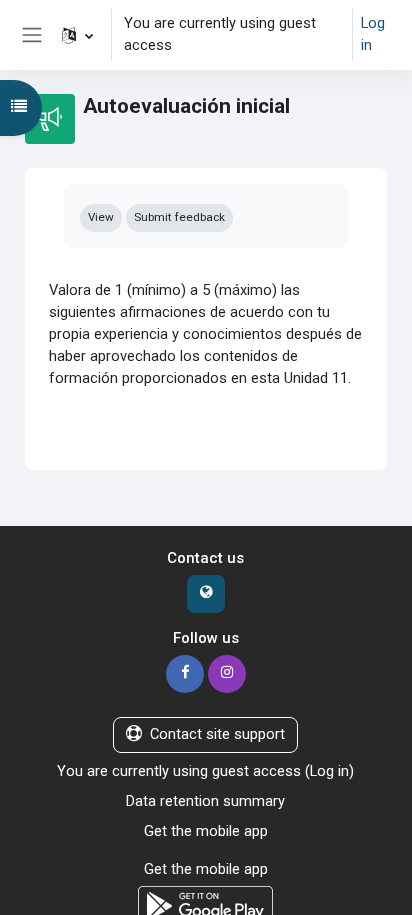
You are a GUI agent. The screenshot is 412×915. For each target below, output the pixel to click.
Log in (373, 34)
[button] (77, 35)
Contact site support (217, 734)
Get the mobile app (206, 831)
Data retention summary (205, 801)
